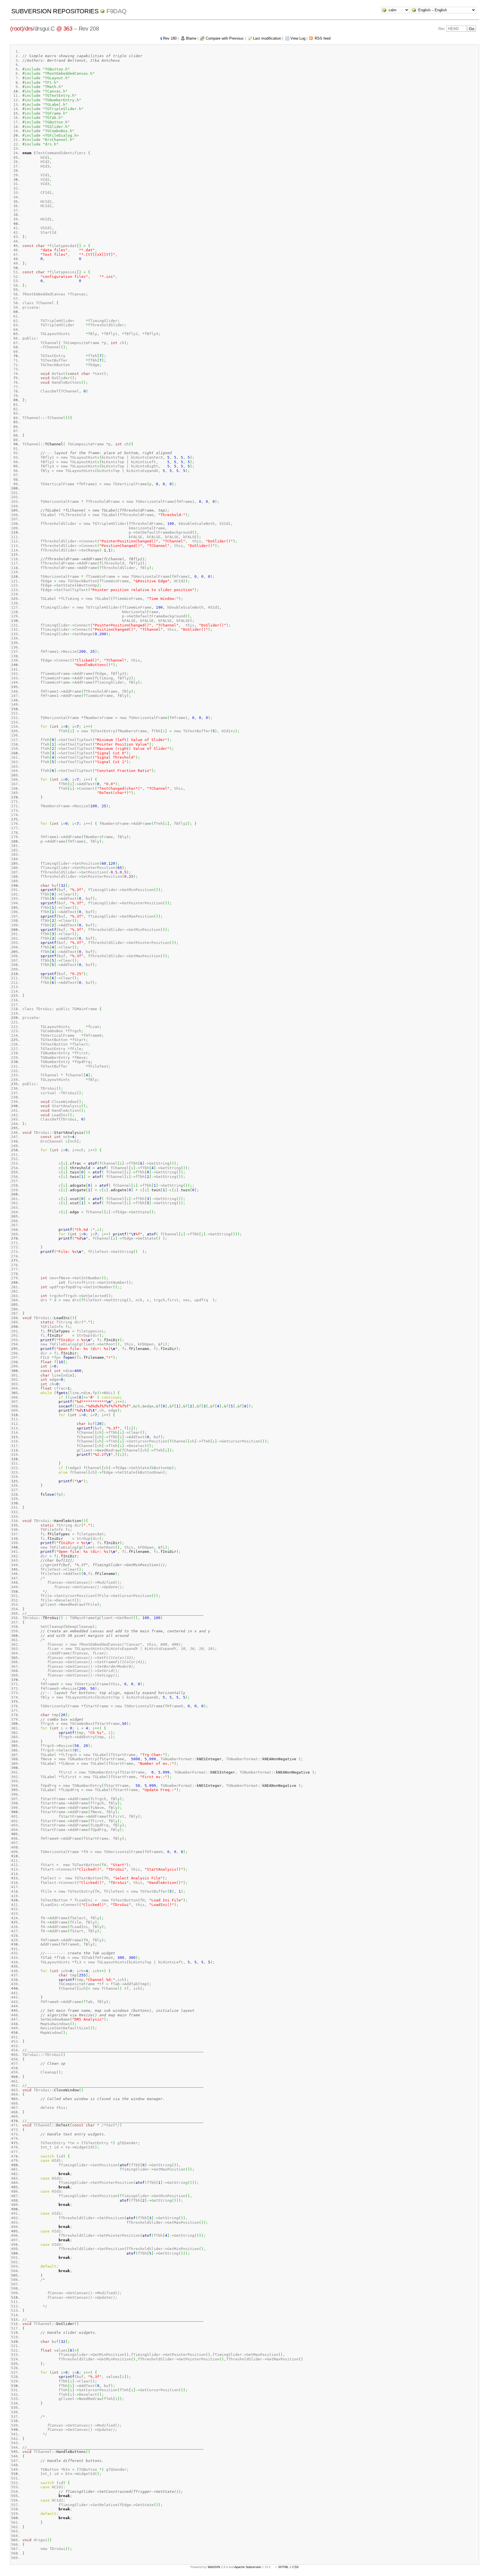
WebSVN (214, 2567)
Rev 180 (170, 38)
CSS (295, 2567)
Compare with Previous (225, 38)
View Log (298, 38)
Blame (191, 38)
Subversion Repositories (55, 11)
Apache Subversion (248, 2567)
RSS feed (323, 38)
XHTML (283, 2567)
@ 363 (64, 29)
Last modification (267, 38)
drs (29, 29)
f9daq (116, 11)
